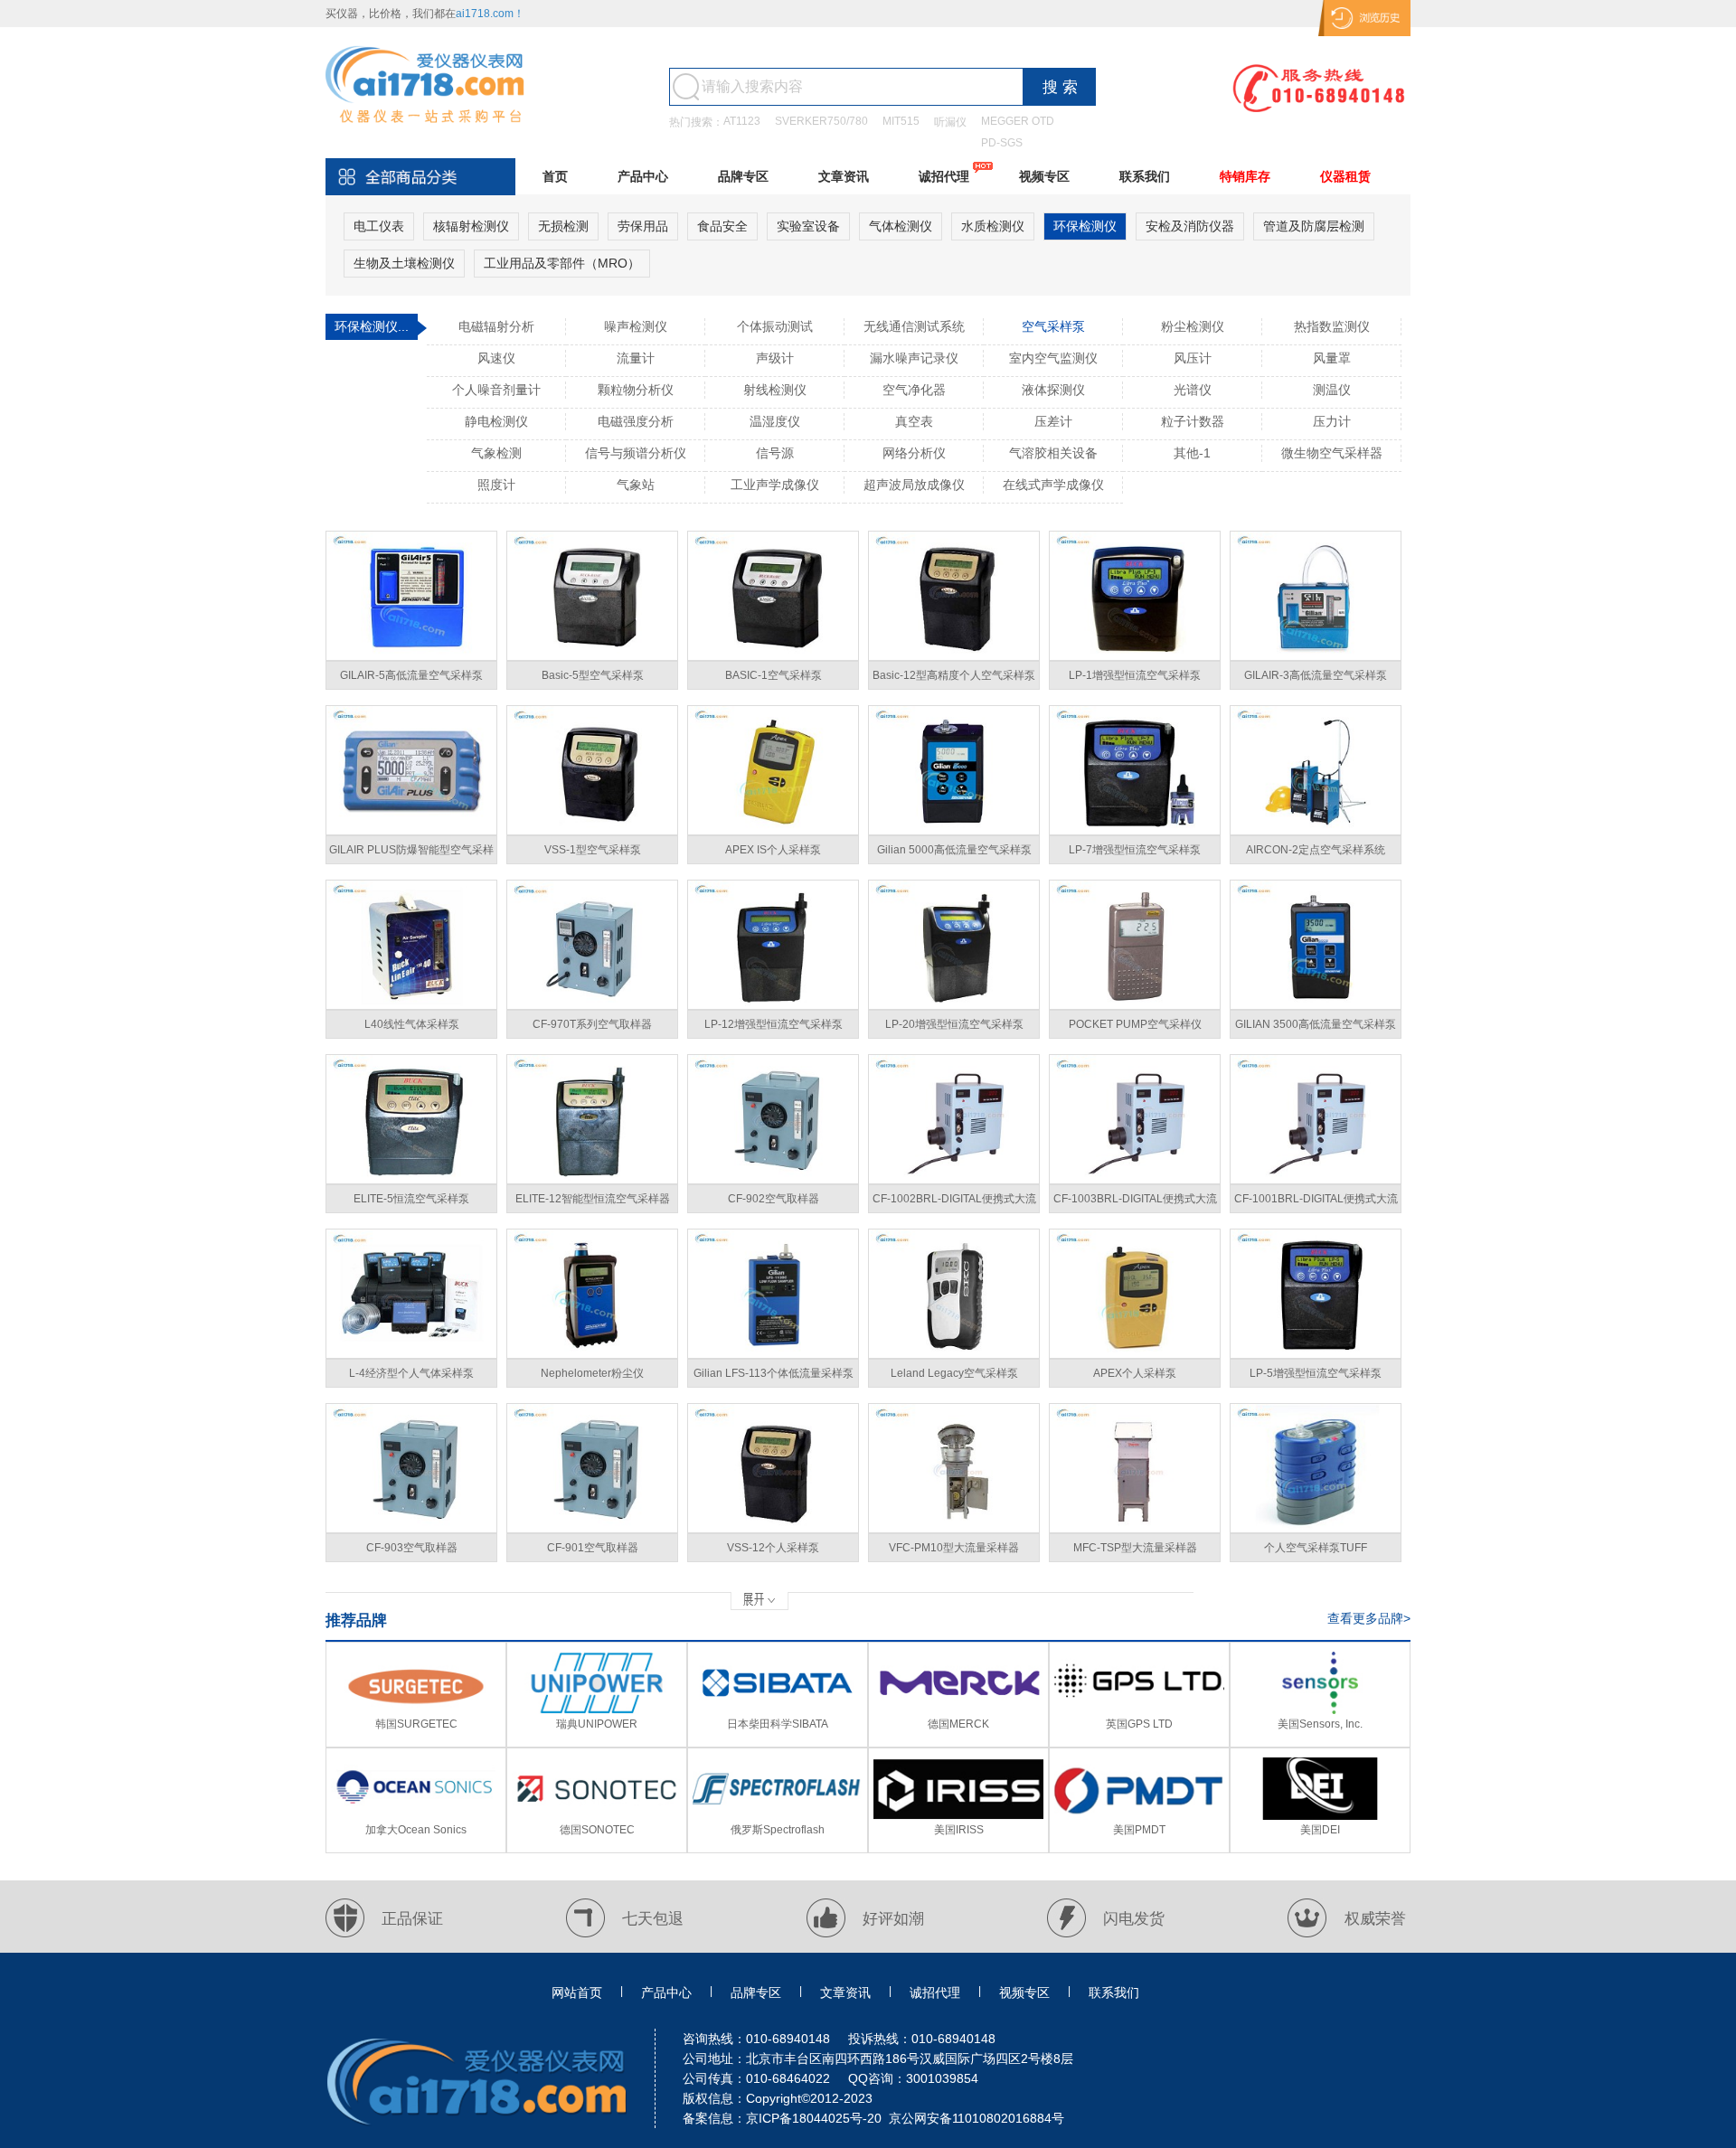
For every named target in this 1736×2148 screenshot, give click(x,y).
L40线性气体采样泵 (412, 1024)
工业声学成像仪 (775, 485)
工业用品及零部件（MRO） (562, 263)
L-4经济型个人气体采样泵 (411, 1373)
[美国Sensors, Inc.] (1320, 1710)
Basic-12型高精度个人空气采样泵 (954, 675)
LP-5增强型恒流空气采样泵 (1316, 1373)
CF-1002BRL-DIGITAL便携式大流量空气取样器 (954, 1203)
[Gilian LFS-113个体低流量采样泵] (773, 1294)
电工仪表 (379, 226)
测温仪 (1332, 390)
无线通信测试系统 (914, 326)
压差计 (1053, 421)
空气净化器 (914, 390)
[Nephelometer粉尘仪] (592, 1294)
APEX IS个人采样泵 (773, 850)
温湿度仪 (775, 421)
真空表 (914, 421)
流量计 (636, 358)
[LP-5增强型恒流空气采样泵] (1316, 1294)
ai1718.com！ (490, 14)
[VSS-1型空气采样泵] (592, 770)
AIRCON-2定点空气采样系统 (1316, 850)
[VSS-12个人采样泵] (773, 1468)
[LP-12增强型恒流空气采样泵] (773, 945)
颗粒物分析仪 (636, 390)
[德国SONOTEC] (597, 1816)
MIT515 (901, 121)
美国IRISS (959, 1830)
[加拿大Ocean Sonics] (416, 1816)
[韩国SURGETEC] (416, 1710)
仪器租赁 (1345, 176)
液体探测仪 (1053, 390)
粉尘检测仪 (1193, 326)
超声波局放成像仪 (914, 485)
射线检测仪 (775, 390)
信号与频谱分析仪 (636, 453)
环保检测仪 (1085, 226)
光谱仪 (1193, 390)
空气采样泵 (1053, 326)
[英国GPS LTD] (1139, 1710)
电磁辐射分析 (496, 326)
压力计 (1332, 421)
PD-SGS (1002, 143)
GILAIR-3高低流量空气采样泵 (1316, 675)
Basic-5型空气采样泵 (593, 675)
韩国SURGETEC (416, 1724)
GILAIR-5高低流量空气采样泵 (411, 675)
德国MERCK (958, 1724)
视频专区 (1044, 176)
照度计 (496, 485)
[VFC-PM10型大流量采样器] (954, 1468)
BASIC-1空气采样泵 (774, 675)
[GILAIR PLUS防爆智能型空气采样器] (411, 770)
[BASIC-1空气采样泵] (773, 596)
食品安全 (722, 226)
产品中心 (643, 176)
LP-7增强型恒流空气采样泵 (1135, 850)
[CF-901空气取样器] (592, 1468)
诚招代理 (944, 176)
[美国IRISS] (958, 1816)
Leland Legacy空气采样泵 (954, 1373)
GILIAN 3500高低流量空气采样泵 (1316, 1024)
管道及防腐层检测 (1314, 226)
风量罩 (1332, 358)
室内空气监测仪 (1053, 358)
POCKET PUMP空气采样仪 (1135, 1024)
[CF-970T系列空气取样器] (592, 945)
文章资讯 (844, 176)
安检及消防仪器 (1190, 226)
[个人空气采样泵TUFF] (1316, 1468)
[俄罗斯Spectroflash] (778, 1816)
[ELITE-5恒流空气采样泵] (411, 1119)
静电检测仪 (496, 421)
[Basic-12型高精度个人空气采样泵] (954, 596)
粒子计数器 (1193, 421)
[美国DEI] (1320, 1816)
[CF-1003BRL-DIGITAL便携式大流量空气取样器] (1135, 1119)
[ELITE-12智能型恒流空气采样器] (592, 1119)
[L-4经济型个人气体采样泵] (411, 1294)
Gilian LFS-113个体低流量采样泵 (774, 1373)
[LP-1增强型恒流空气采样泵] (1135, 596)
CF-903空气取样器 (412, 1548)
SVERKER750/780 (821, 121)
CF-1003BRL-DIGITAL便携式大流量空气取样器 (1135, 1203)
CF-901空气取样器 (593, 1548)
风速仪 (496, 358)
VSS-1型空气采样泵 (593, 850)
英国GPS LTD (1139, 1724)
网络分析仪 (914, 453)
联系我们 (1145, 176)
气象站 (636, 485)
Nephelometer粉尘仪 (592, 1373)
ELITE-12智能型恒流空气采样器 (593, 1199)
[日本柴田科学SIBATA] (778, 1710)
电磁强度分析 (636, 421)
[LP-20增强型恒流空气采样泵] (954, 945)
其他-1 (1192, 453)
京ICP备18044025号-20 (814, 2118)
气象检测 (496, 453)
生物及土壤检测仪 (404, 263)
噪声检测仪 (636, 326)
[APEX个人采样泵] (1135, 1294)
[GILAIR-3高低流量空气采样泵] (1316, 596)
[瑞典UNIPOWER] (597, 1710)
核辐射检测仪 (471, 226)
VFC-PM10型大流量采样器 (954, 1548)
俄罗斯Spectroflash (778, 1830)
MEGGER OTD (1018, 121)
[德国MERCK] (958, 1710)
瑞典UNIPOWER (597, 1724)
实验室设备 (808, 226)
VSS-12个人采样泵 (773, 1548)
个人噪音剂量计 (496, 390)
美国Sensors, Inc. (1320, 1724)
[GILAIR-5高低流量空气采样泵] (411, 596)
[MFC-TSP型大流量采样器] (1135, 1468)
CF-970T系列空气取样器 (592, 1024)
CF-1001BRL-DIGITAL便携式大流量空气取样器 (1316, 1203)
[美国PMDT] (1139, 1816)
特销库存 (1245, 176)
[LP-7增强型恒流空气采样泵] (1135, 770)
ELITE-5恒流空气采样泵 (411, 1199)
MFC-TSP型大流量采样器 (1135, 1548)
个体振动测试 (775, 326)
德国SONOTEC (597, 1830)
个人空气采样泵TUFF (1316, 1548)
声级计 (775, 358)
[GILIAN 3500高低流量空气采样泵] (1316, 945)
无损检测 (563, 226)
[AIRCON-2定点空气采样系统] (1316, 770)
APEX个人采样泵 (1135, 1373)
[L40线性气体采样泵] (411, 945)
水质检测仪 (993, 226)
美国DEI (1320, 1830)
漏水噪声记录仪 (914, 358)
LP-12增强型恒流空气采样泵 (774, 1024)
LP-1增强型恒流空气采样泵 (1135, 675)
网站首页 (577, 1993)
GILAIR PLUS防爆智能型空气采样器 (411, 854)
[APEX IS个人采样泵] (773, 770)
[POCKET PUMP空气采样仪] (1135, 945)
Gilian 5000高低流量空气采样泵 (954, 850)
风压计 (1193, 358)
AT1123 (742, 121)
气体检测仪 (901, 226)
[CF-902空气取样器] (773, 1119)
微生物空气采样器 (1332, 453)
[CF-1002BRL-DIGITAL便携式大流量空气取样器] (954, 1119)
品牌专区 (743, 176)
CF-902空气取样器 (774, 1199)
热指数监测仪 (1332, 326)
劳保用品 (643, 226)
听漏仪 (950, 122)
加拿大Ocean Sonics (416, 1830)
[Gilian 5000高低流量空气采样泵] (954, 770)
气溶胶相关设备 (1053, 453)
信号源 (775, 453)
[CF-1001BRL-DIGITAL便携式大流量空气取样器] (1316, 1119)
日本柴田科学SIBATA (778, 1724)
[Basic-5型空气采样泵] (592, 596)
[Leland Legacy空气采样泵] (954, 1294)
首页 (555, 176)
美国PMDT (1139, 1830)
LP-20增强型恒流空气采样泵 (954, 1024)
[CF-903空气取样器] (411, 1468)
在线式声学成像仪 (1053, 485)
